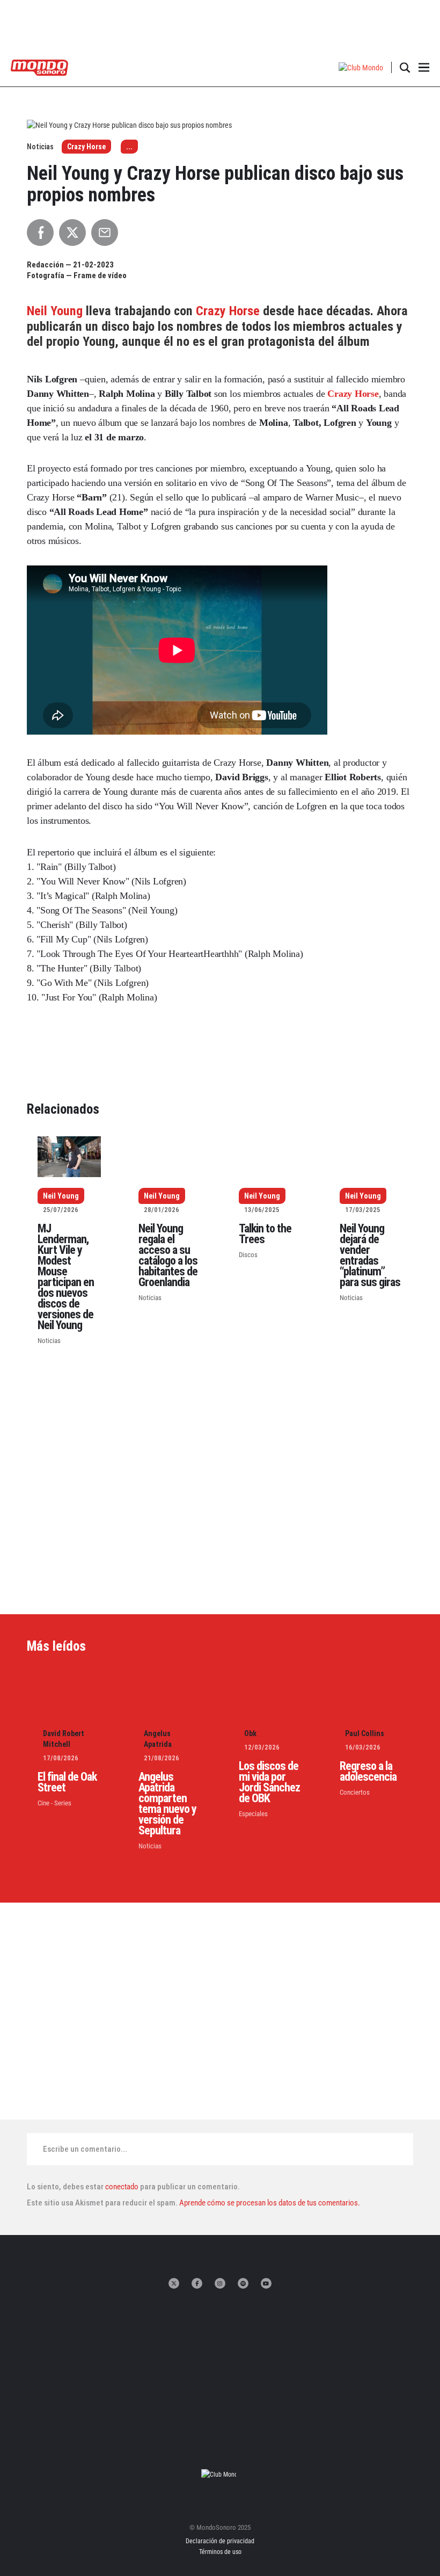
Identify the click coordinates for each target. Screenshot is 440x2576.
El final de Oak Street (67, 1782)
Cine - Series (54, 1803)
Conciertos (355, 1792)
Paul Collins (365, 1733)
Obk (250, 1733)
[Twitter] (174, 2283)
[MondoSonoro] (39, 67)
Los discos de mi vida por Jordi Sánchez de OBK (269, 1782)
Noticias (49, 1341)
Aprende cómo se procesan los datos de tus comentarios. (269, 2203)
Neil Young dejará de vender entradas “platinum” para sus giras (370, 1255)
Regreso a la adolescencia (368, 1771)
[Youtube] (266, 2283)
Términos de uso (220, 2552)
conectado (122, 2187)
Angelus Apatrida (158, 1739)
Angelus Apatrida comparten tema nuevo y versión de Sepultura (167, 1804)
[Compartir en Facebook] (40, 233)
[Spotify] (243, 2283)
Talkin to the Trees (265, 1234)
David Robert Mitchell (64, 1739)
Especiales (253, 1814)
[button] (361, 67)
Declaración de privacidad (220, 2541)
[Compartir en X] (72, 233)
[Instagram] (220, 2283)
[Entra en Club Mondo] (220, 2474)
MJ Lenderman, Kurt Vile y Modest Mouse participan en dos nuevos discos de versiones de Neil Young (66, 1277)
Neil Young (56, 311)
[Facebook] (197, 2283)
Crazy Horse (86, 147)
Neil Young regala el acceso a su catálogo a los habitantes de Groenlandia (168, 1255)
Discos (248, 1255)
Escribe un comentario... (85, 2149)
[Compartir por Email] (105, 233)
